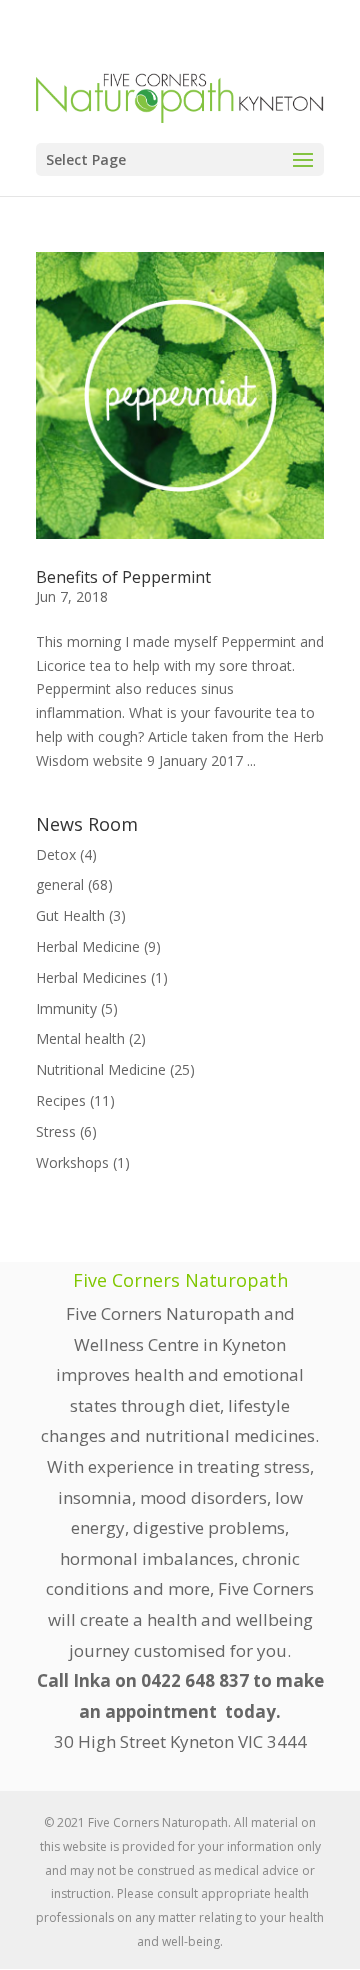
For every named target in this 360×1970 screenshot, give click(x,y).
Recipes (61, 1100)
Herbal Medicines (91, 977)
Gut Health (70, 915)
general (60, 884)
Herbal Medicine (88, 946)
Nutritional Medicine (101, 1069)
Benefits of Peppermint (123, 577)
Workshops (72, 1162)
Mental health (80, 1038)
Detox (56, 854)
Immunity (66, 1008)
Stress (56, 1131)
